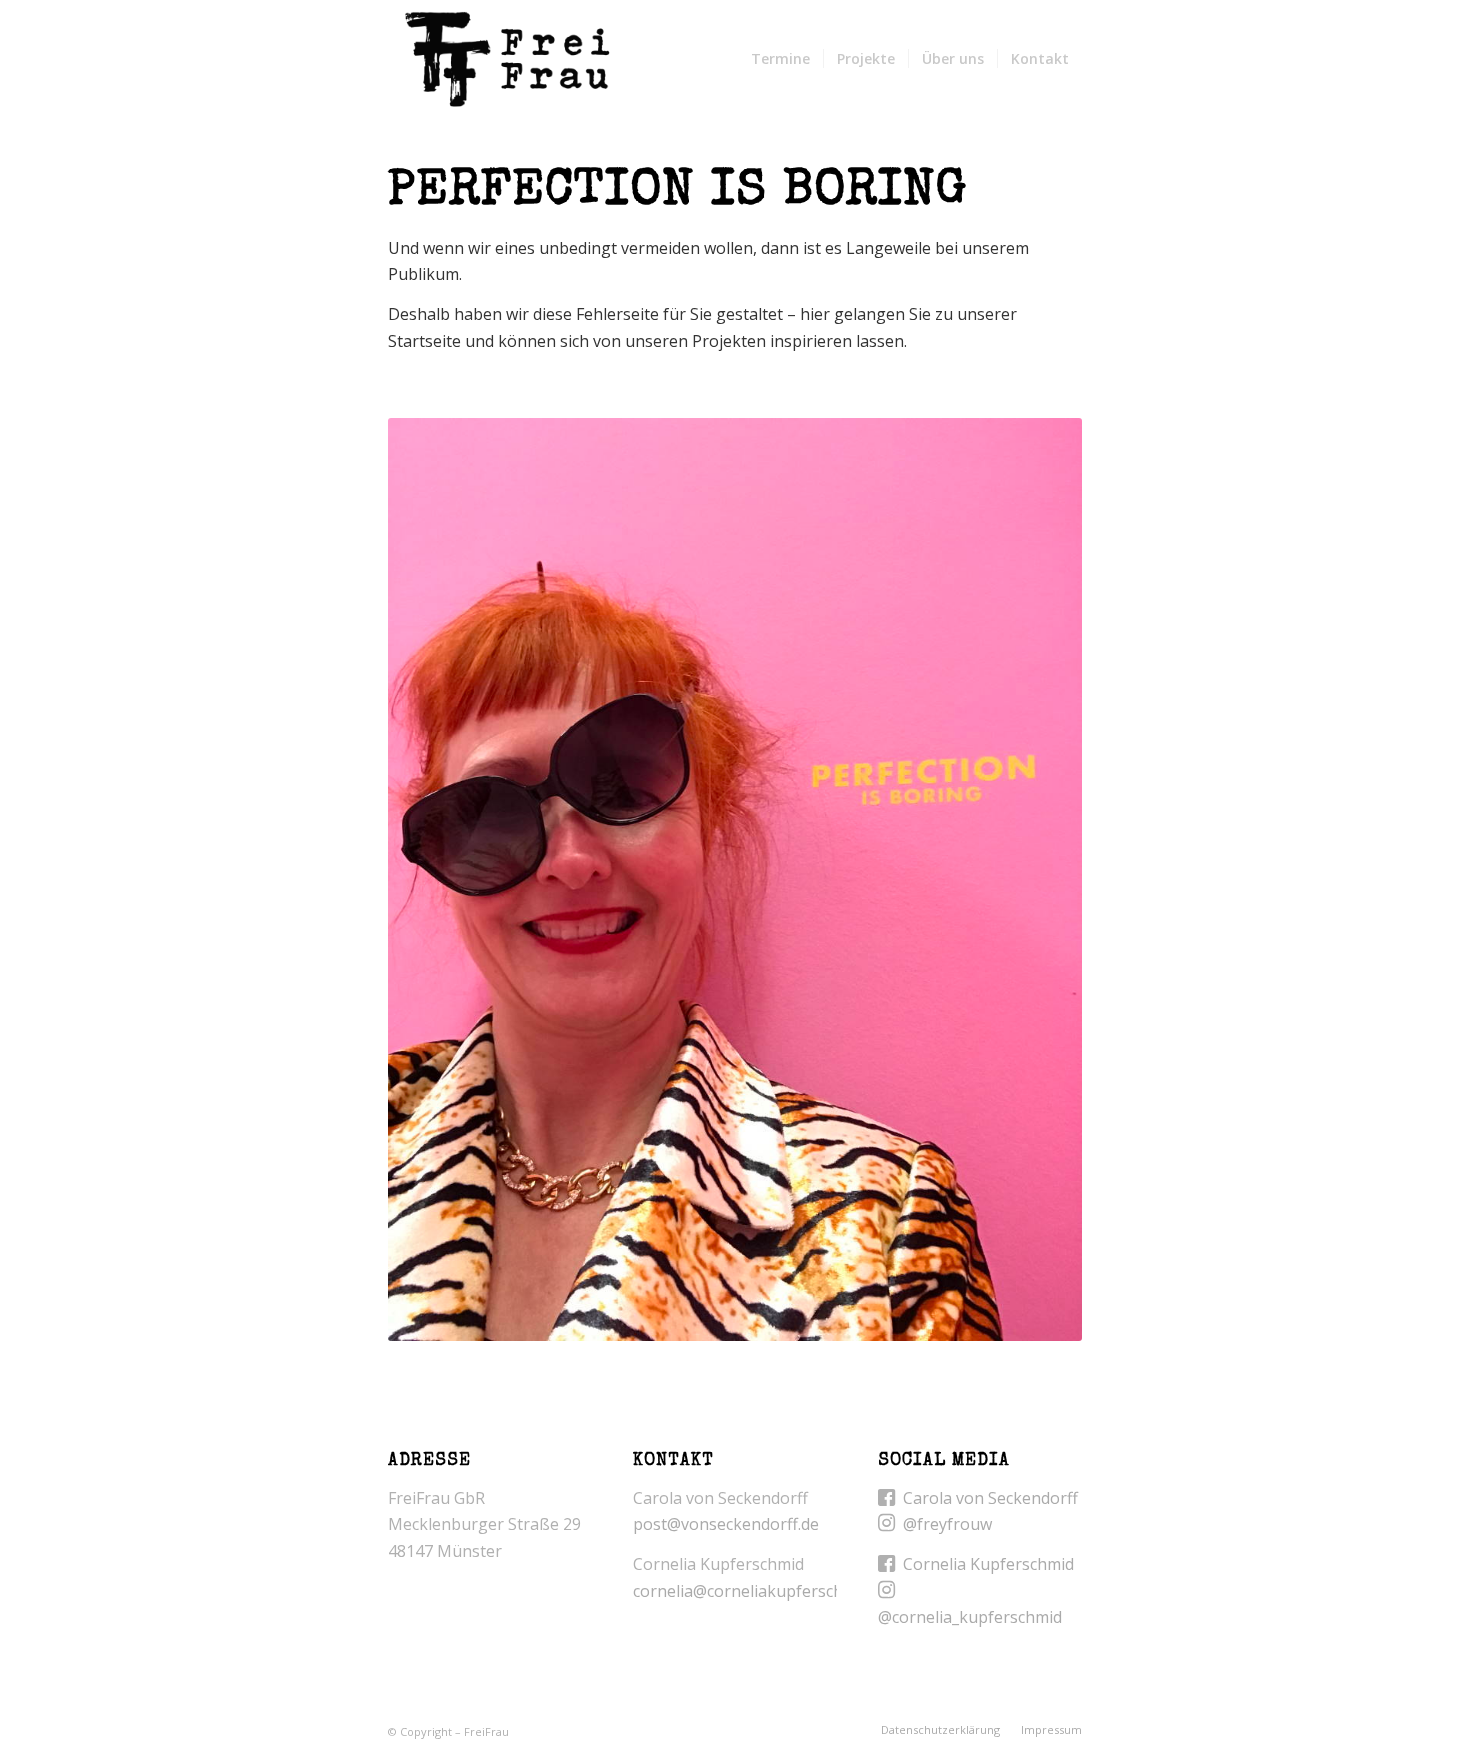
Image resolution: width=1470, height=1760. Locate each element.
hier (815, 314)
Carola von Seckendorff (990, 1498)
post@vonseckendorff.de (726, 1524)
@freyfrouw (947, 1524)
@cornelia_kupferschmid (970, 1617)
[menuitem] (780, 59)
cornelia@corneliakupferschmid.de (762, 1591)
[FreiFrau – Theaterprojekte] (506, 59)
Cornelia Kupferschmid (988, 1564)
